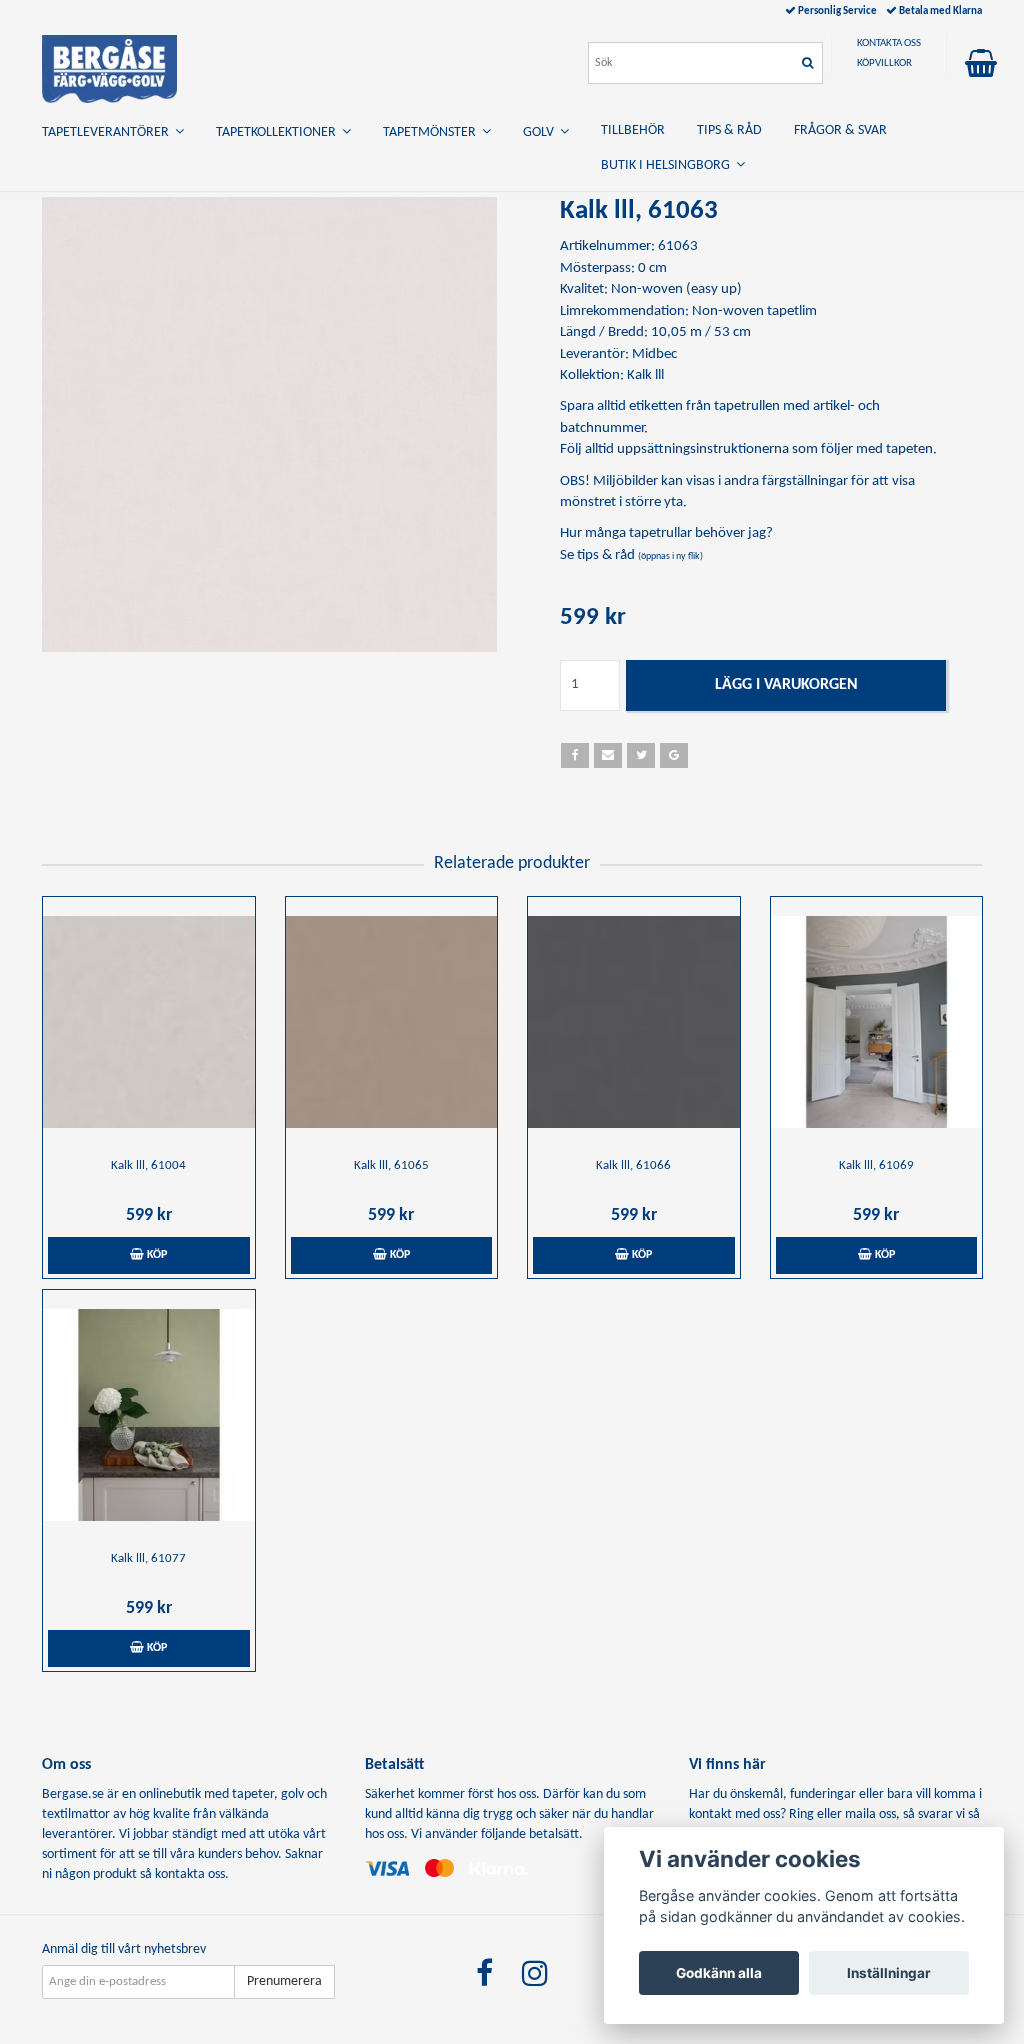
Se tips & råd (631, 555)
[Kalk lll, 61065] (392, 1022)
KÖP (155, 1255)
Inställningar (889, 1973)
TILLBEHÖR (633, 130)
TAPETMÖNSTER (432, 132)
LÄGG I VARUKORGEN (786, 685)
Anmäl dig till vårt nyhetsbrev (124, 1949)
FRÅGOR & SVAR (840, 130)
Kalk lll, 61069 (876, 1165)
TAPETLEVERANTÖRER (108, 132)
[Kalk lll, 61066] (634, 1022)
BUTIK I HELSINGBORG (668, 165)
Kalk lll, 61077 (148, 1558)
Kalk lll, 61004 (148, 1165)
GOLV (541, 132)
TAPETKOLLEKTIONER (279, 132)
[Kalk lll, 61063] (269, 424)
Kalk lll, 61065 (391, 1165)
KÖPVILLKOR (884, 63)
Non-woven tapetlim (754, 311)
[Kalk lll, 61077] (149, 1415)
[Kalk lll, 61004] (149, 1022)
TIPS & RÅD (729, 130)
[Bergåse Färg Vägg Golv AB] (109, 65)
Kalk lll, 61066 (633, 1165)
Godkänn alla (719, 1973)
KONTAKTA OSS (889, 43)
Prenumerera (284, 1981)
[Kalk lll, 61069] (877, 1022)
